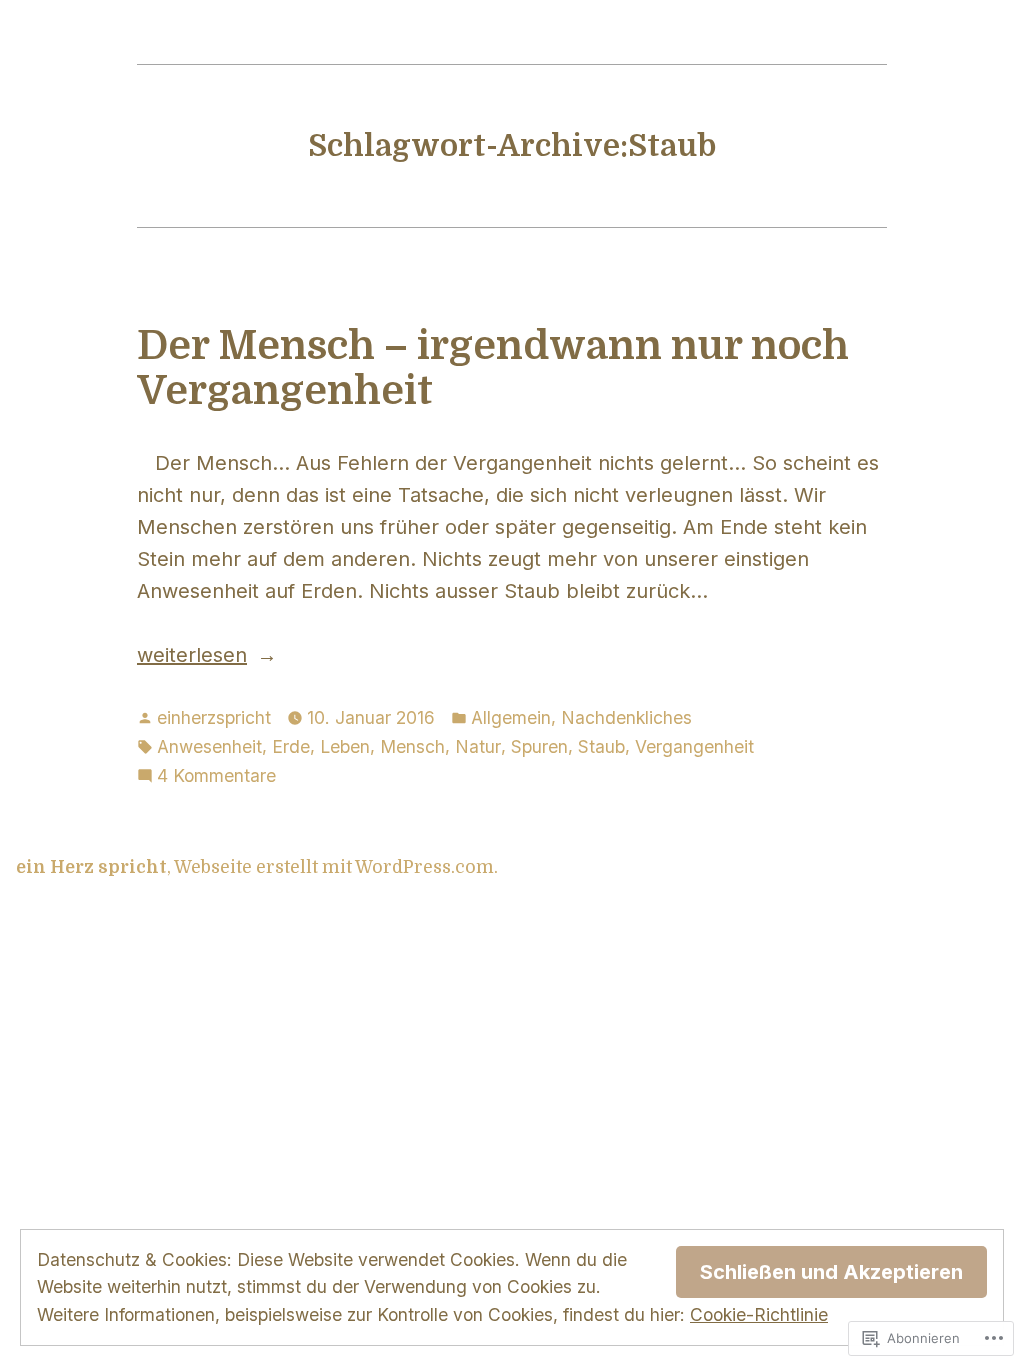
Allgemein (511, 717)
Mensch (412, 746)
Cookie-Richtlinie (759, 1314)
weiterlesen (192, 656)
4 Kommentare (216, 777)
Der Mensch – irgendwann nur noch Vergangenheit (493, 368)
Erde (291, 746)
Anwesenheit (209, 746)
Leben (345, 746)
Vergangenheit (694, 746)
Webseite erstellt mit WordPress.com (334, 867)
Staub (601, 746)
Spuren (539, 746)
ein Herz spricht (91, 867)
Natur (478, 746)
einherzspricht (214, 717)
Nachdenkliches (626, 717)
